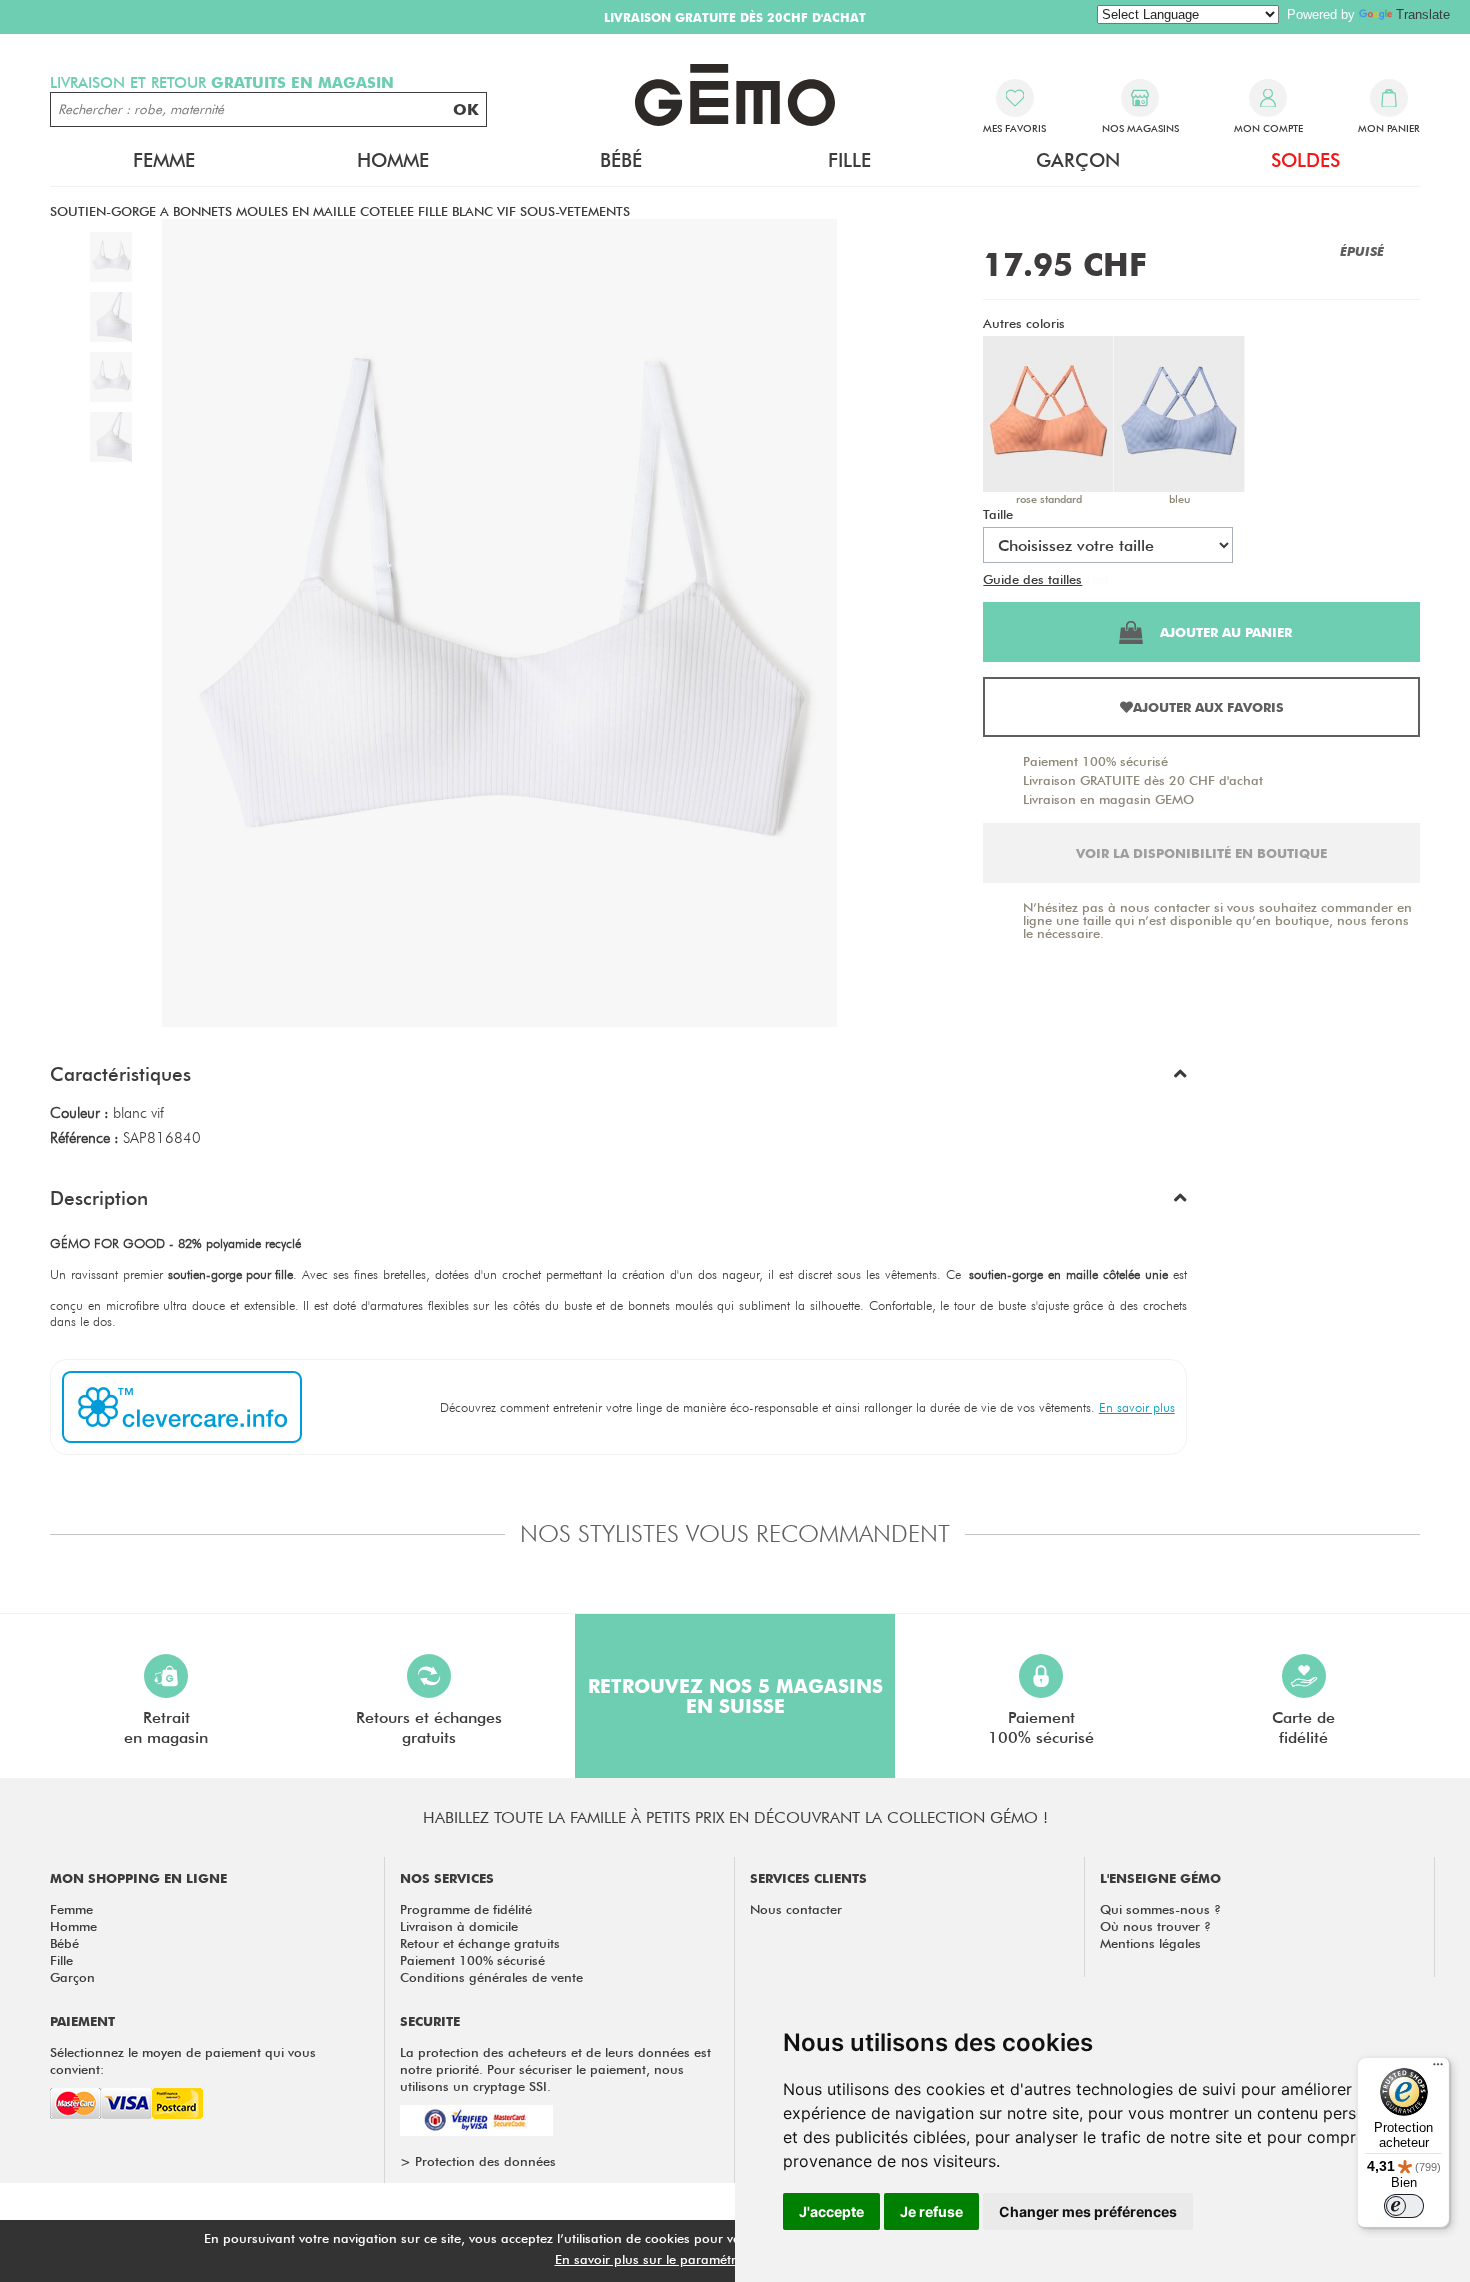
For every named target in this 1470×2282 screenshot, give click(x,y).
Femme (71, 1909)
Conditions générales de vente (491, 1977)
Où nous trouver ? (1155, 1926)
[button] (618, 1079)
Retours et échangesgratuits (429, 1727)
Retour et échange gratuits (480, 1943)
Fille (61, 1960)
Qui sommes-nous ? (1160, 1909)
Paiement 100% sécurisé (1095, 761)
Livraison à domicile (459, 1926)
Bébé (64, 1943)
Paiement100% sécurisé (1041, 1727)
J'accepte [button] (831, 2211)
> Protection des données (478, 2161)
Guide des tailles (1032, 579)
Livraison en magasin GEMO (1108, 799)
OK (466, 109)
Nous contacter (796, 1909)
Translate (1423, 14)
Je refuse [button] (931, 2211)
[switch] (1404, 2206)
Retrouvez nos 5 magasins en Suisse (735, 1696)
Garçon (72, 1977)
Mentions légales (1150, 1943)
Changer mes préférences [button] (1088, 2211)
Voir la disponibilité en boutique (1201, 853)
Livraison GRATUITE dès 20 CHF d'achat (1143, 780)
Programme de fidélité (466, 1909)
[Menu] (1438, 2069)
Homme (73, 1926)
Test (1097, 579)
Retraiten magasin (166, 1727)
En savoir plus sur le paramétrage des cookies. (696, 2259)
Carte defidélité (1303, 1727)
